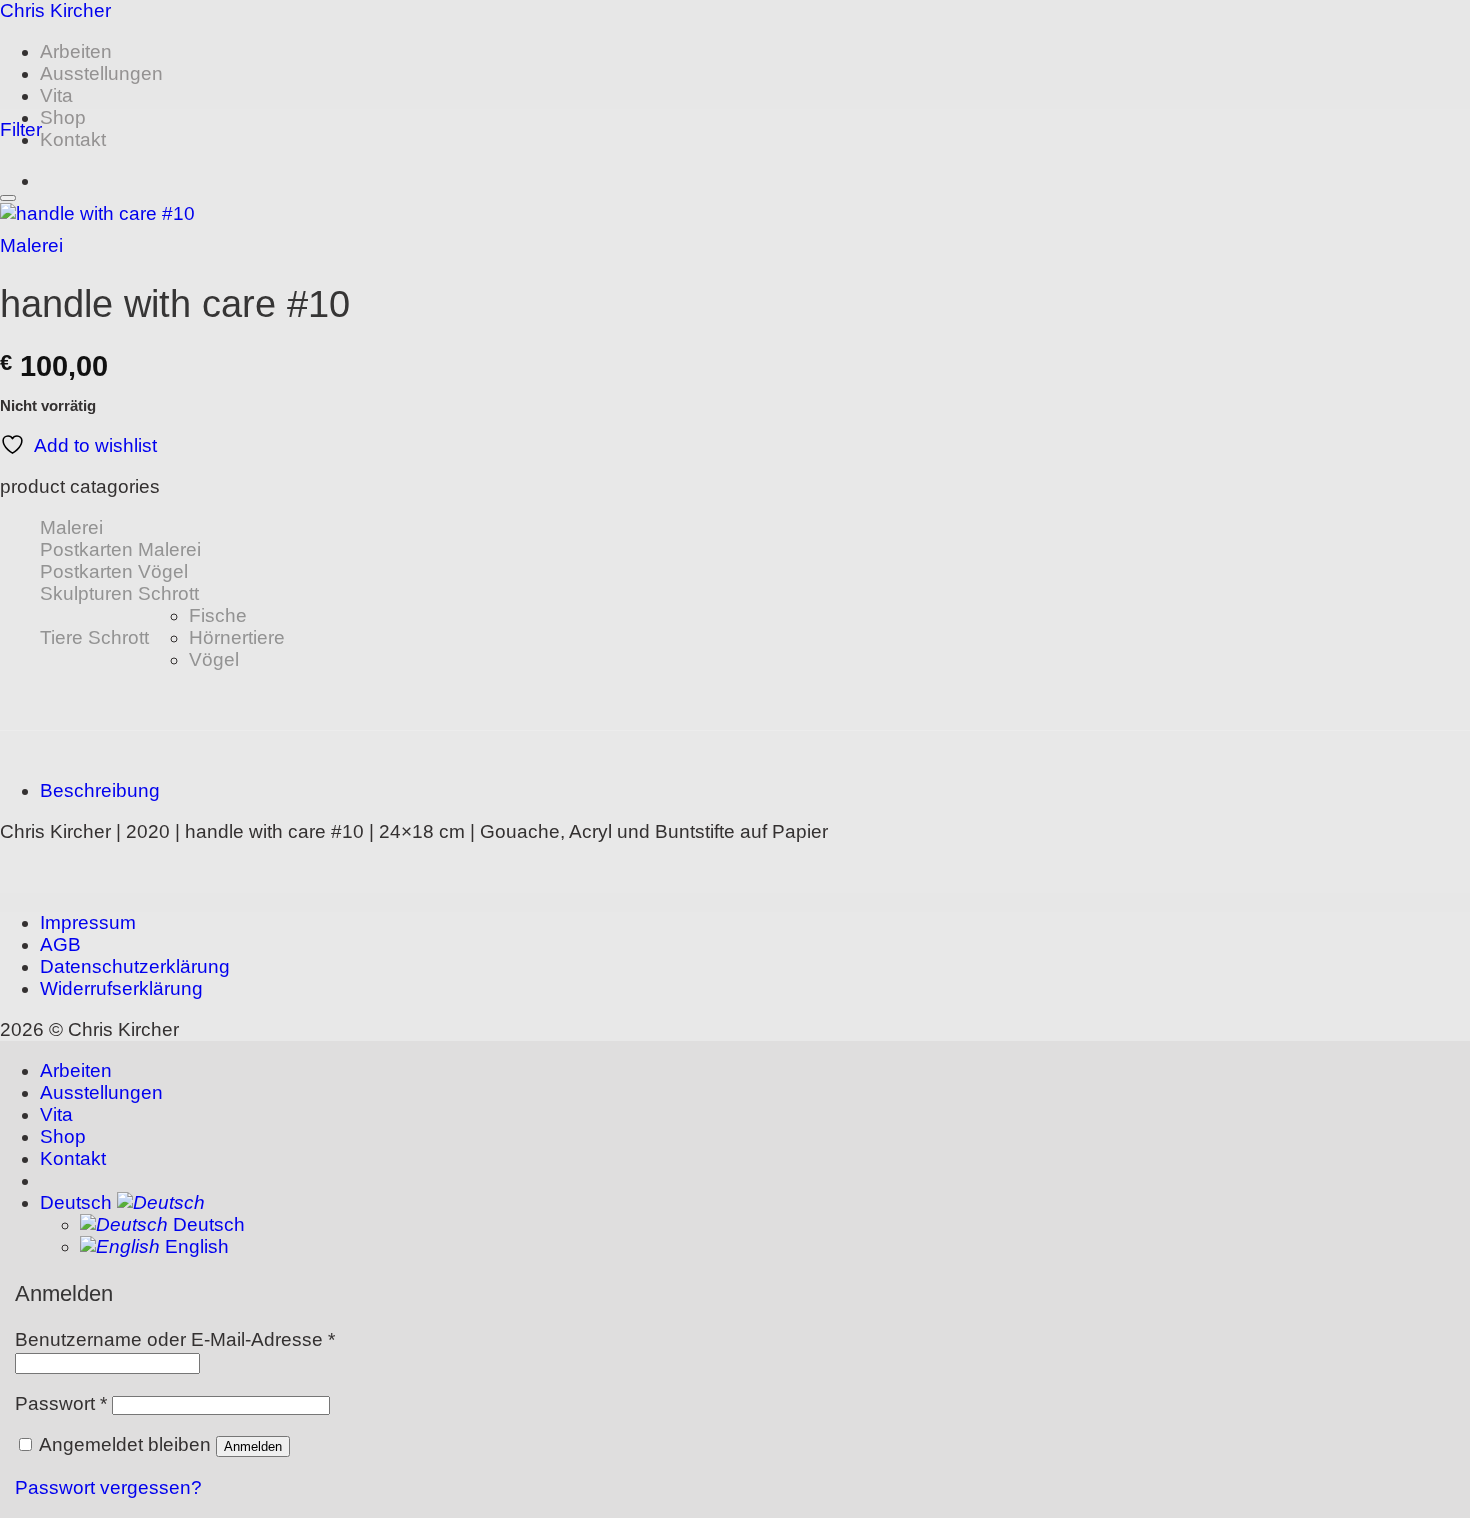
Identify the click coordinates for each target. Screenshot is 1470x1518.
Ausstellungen (101, 73)
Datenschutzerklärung (135, 966)
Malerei (31, 245)
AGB (60, 944)
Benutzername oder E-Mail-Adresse (175, 1339)
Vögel (214, 659)
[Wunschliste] (8, 198)
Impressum (88, 922)
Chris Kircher (55, 10)
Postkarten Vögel (114, 571)
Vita (56, 95)
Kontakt (73, 139)
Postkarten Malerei (120, 549)
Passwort (61, 1403)
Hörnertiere (237, 637)
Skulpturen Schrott (119, 593)
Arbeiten (76, 51)
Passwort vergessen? (108, 1487)
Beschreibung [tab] (100, 790)
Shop (63, 117)
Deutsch (78, 1202)
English (194, 1246)
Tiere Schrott (94, 637)
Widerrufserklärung (121, 988)
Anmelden (253, 1446)
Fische (218, 615)
